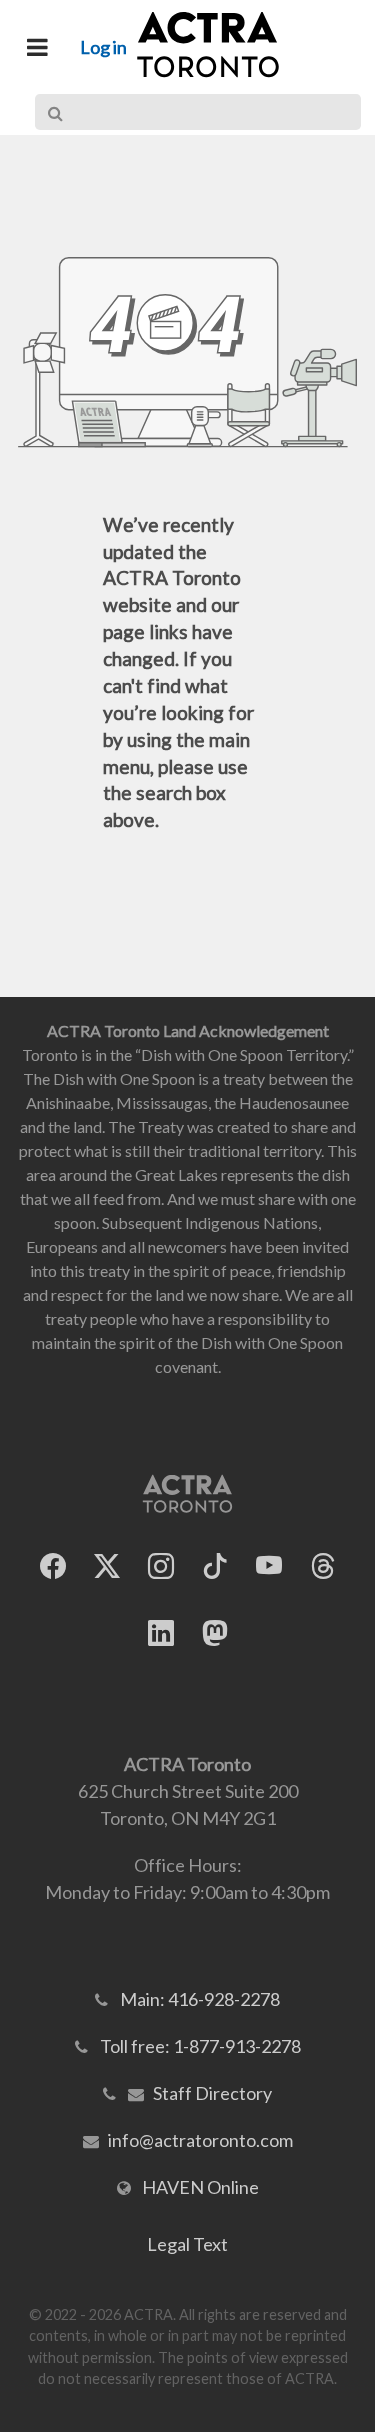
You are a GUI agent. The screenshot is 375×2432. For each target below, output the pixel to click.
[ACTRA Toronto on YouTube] (269, 1566)
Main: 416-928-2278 (200, 1999)
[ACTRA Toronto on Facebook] (53, 1566)
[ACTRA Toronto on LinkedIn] (161, 1633)
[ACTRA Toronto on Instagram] (161, 1566)
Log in (103, 47)
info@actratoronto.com (200, 2140)
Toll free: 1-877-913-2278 (200, 2046)
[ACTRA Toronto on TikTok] (215, 1566)
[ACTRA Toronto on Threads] (323, 1566)
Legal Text (187, 2244)
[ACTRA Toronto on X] (107, 1566)
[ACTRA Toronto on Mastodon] (215, 1633)
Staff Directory (212, 2093)
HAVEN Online (200, 2187)
